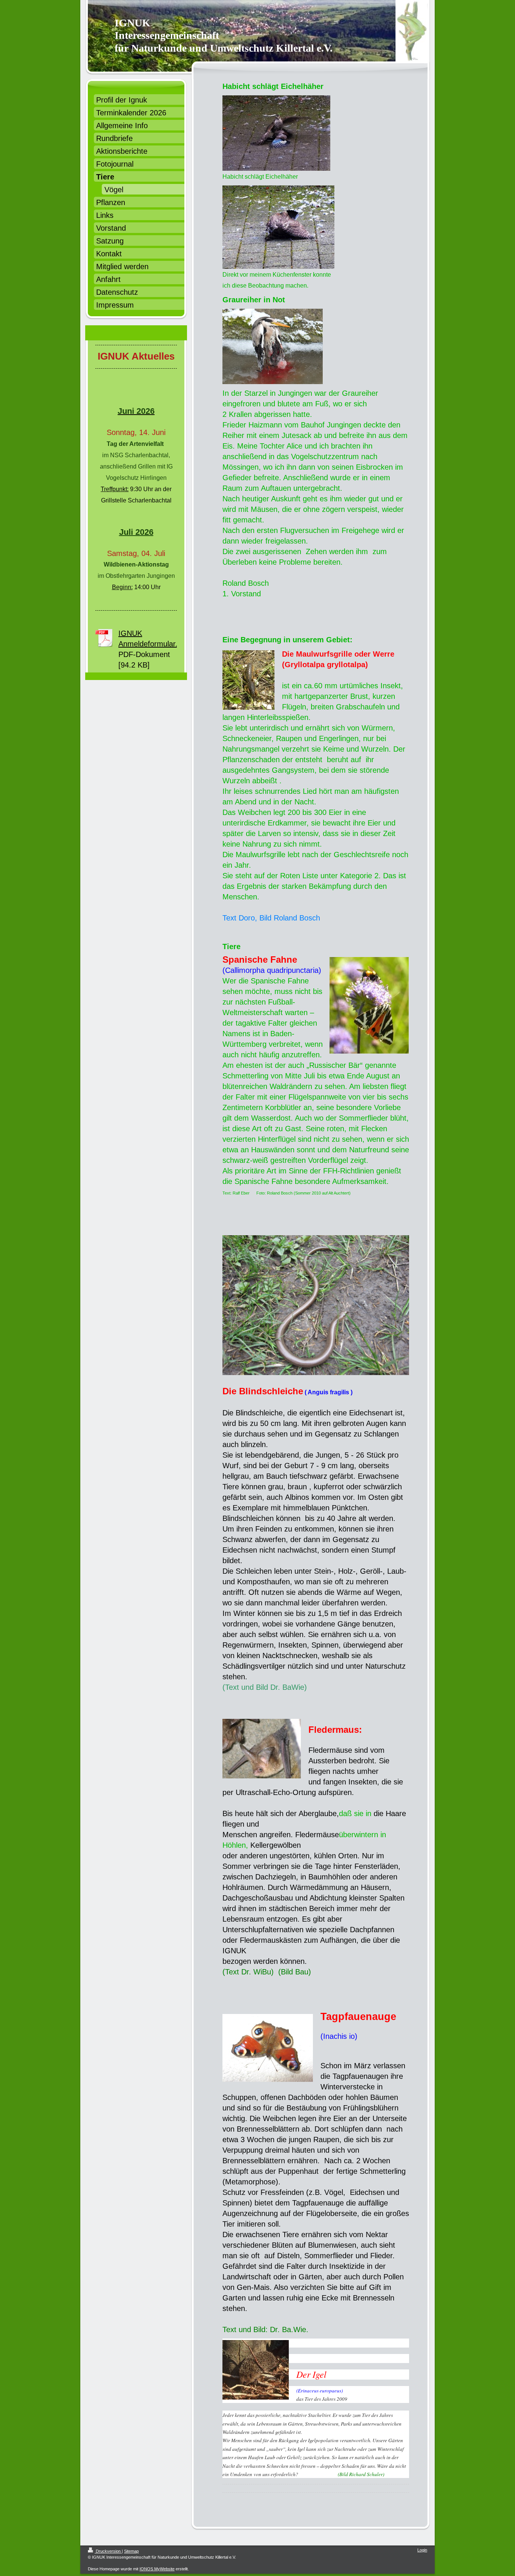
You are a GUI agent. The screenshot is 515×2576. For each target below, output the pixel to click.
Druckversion (108, 2551)
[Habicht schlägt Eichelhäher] (276, 133)
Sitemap (131, 2551)
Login (422, 2550)
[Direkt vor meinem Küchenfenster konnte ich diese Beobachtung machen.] (278, 227)
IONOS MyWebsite (157, 2569)
